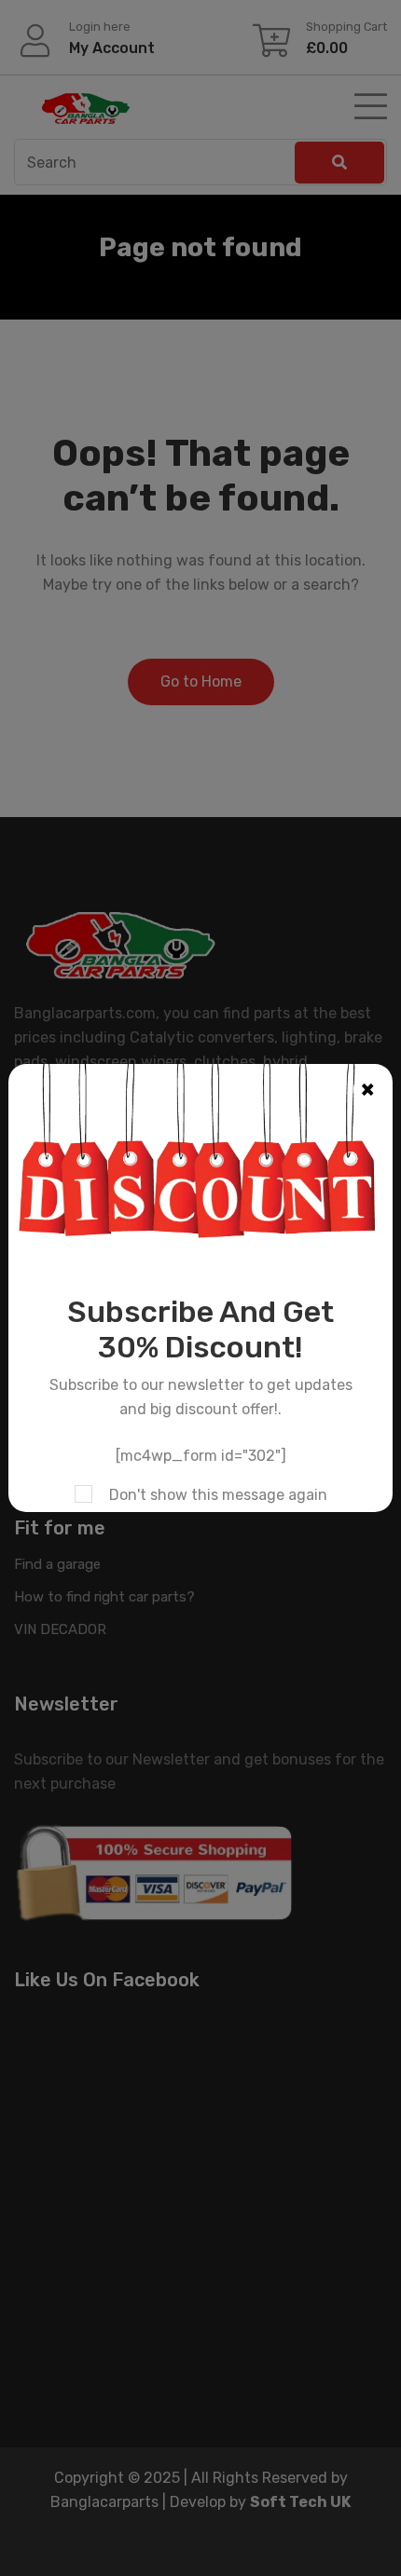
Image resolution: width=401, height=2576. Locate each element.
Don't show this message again (218, 1495)
